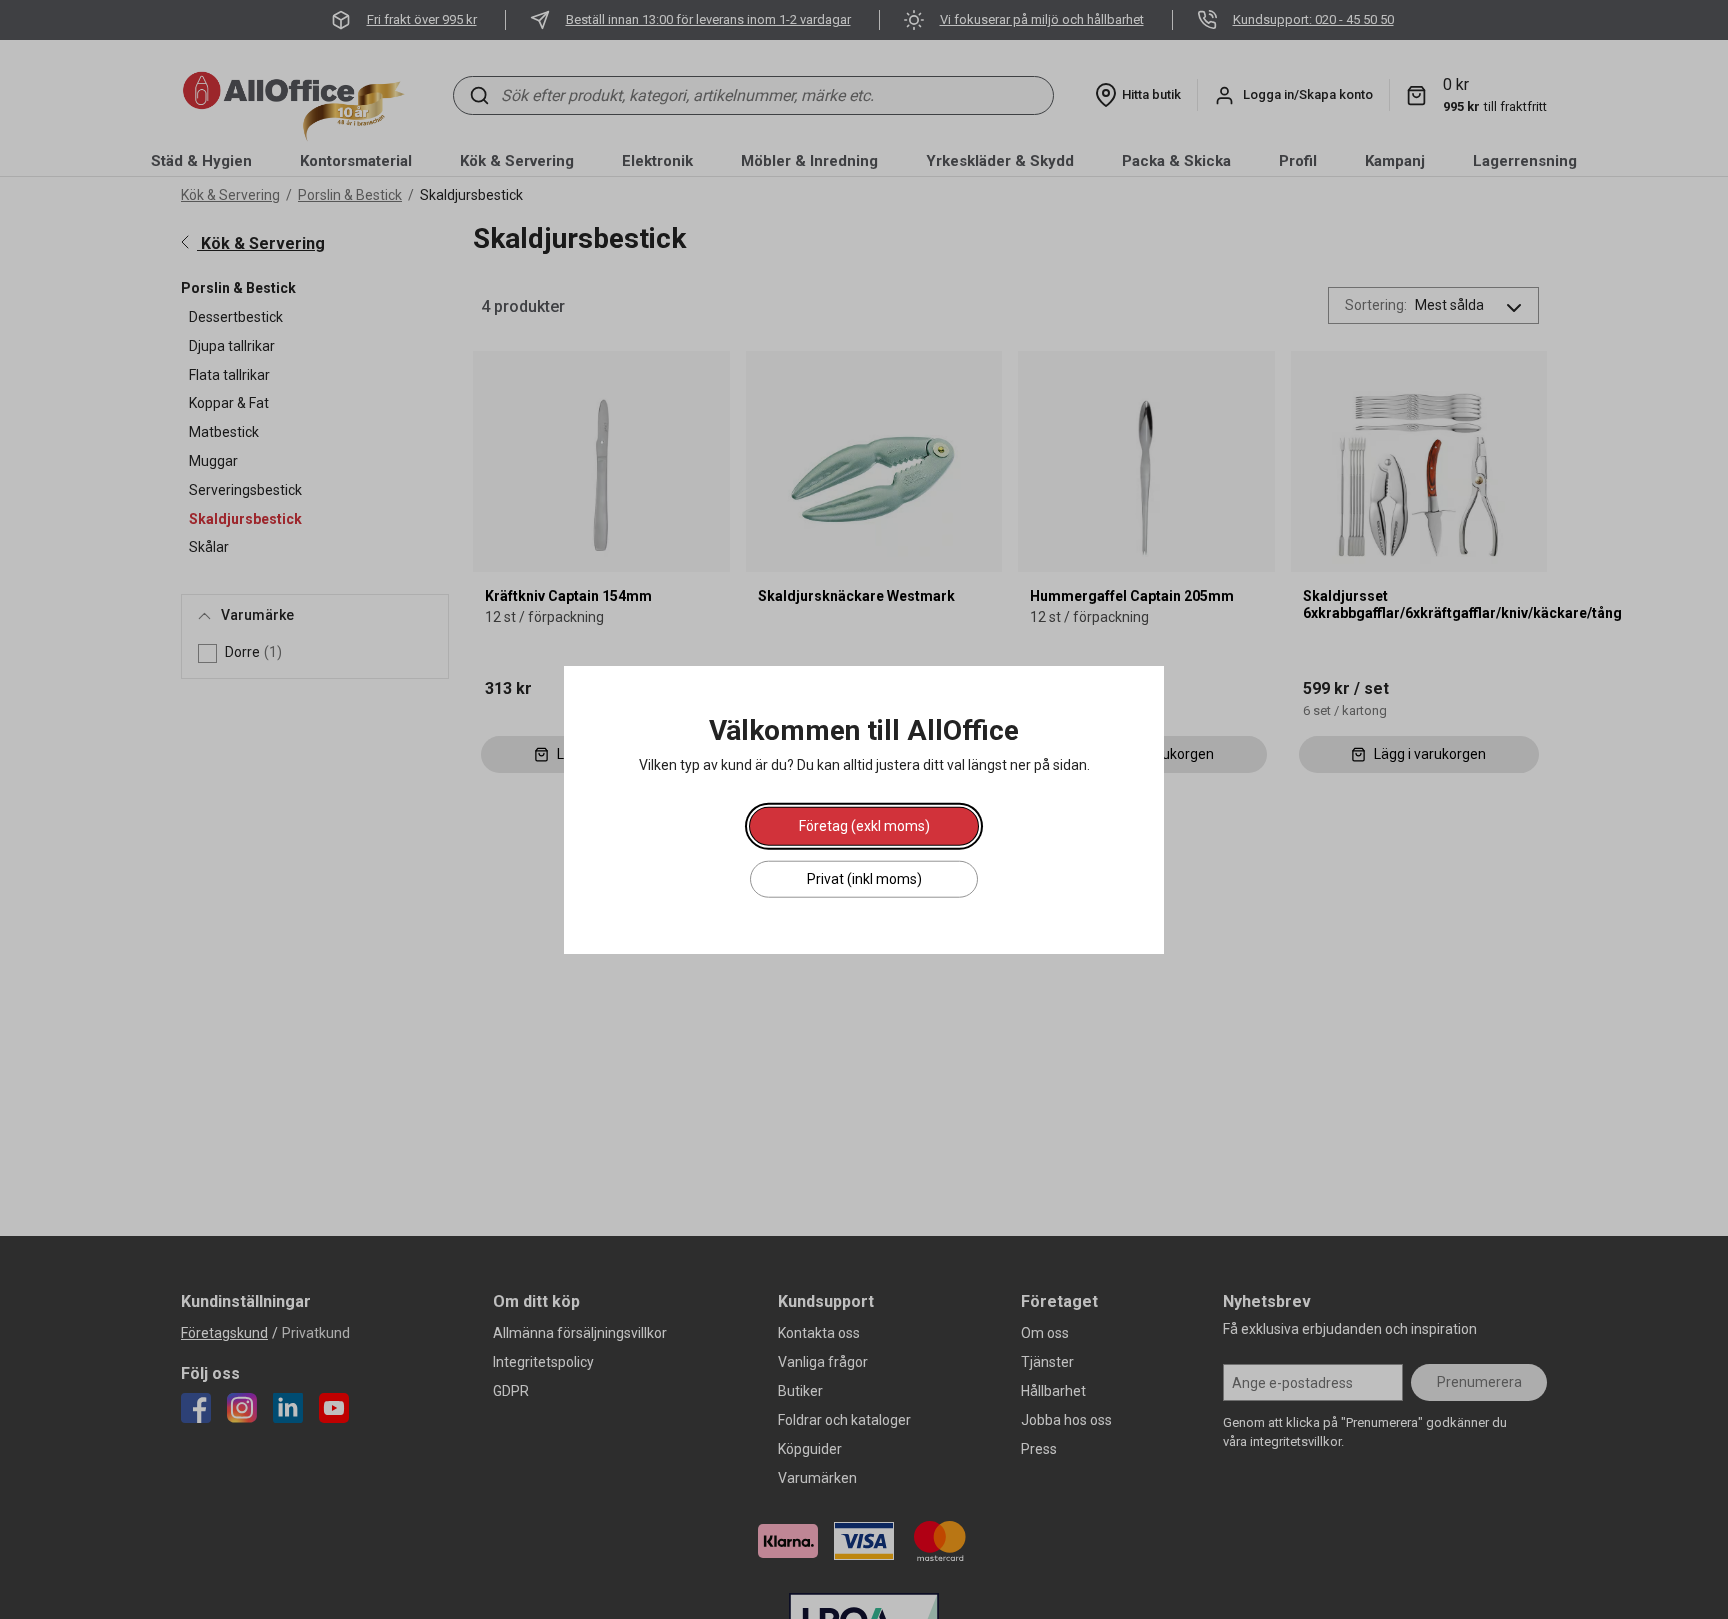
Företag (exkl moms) (864, 826)
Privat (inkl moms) (864, 879)
